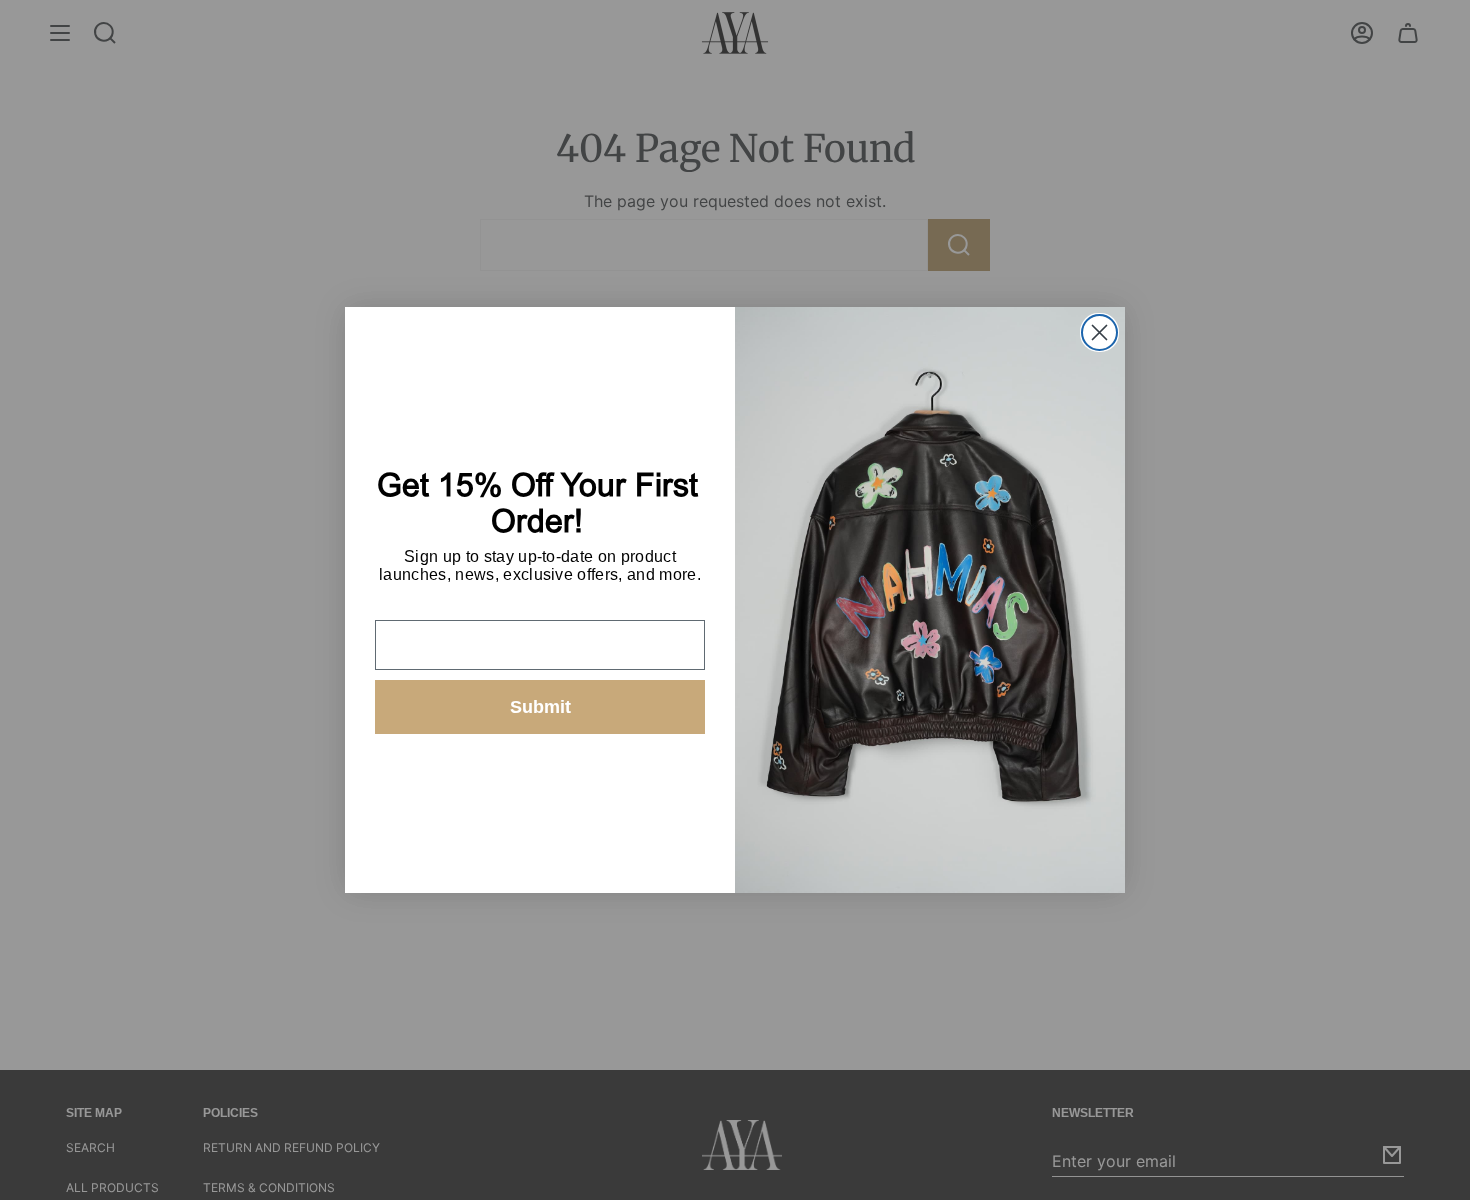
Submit (540, 707)
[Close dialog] (1099, 332)
